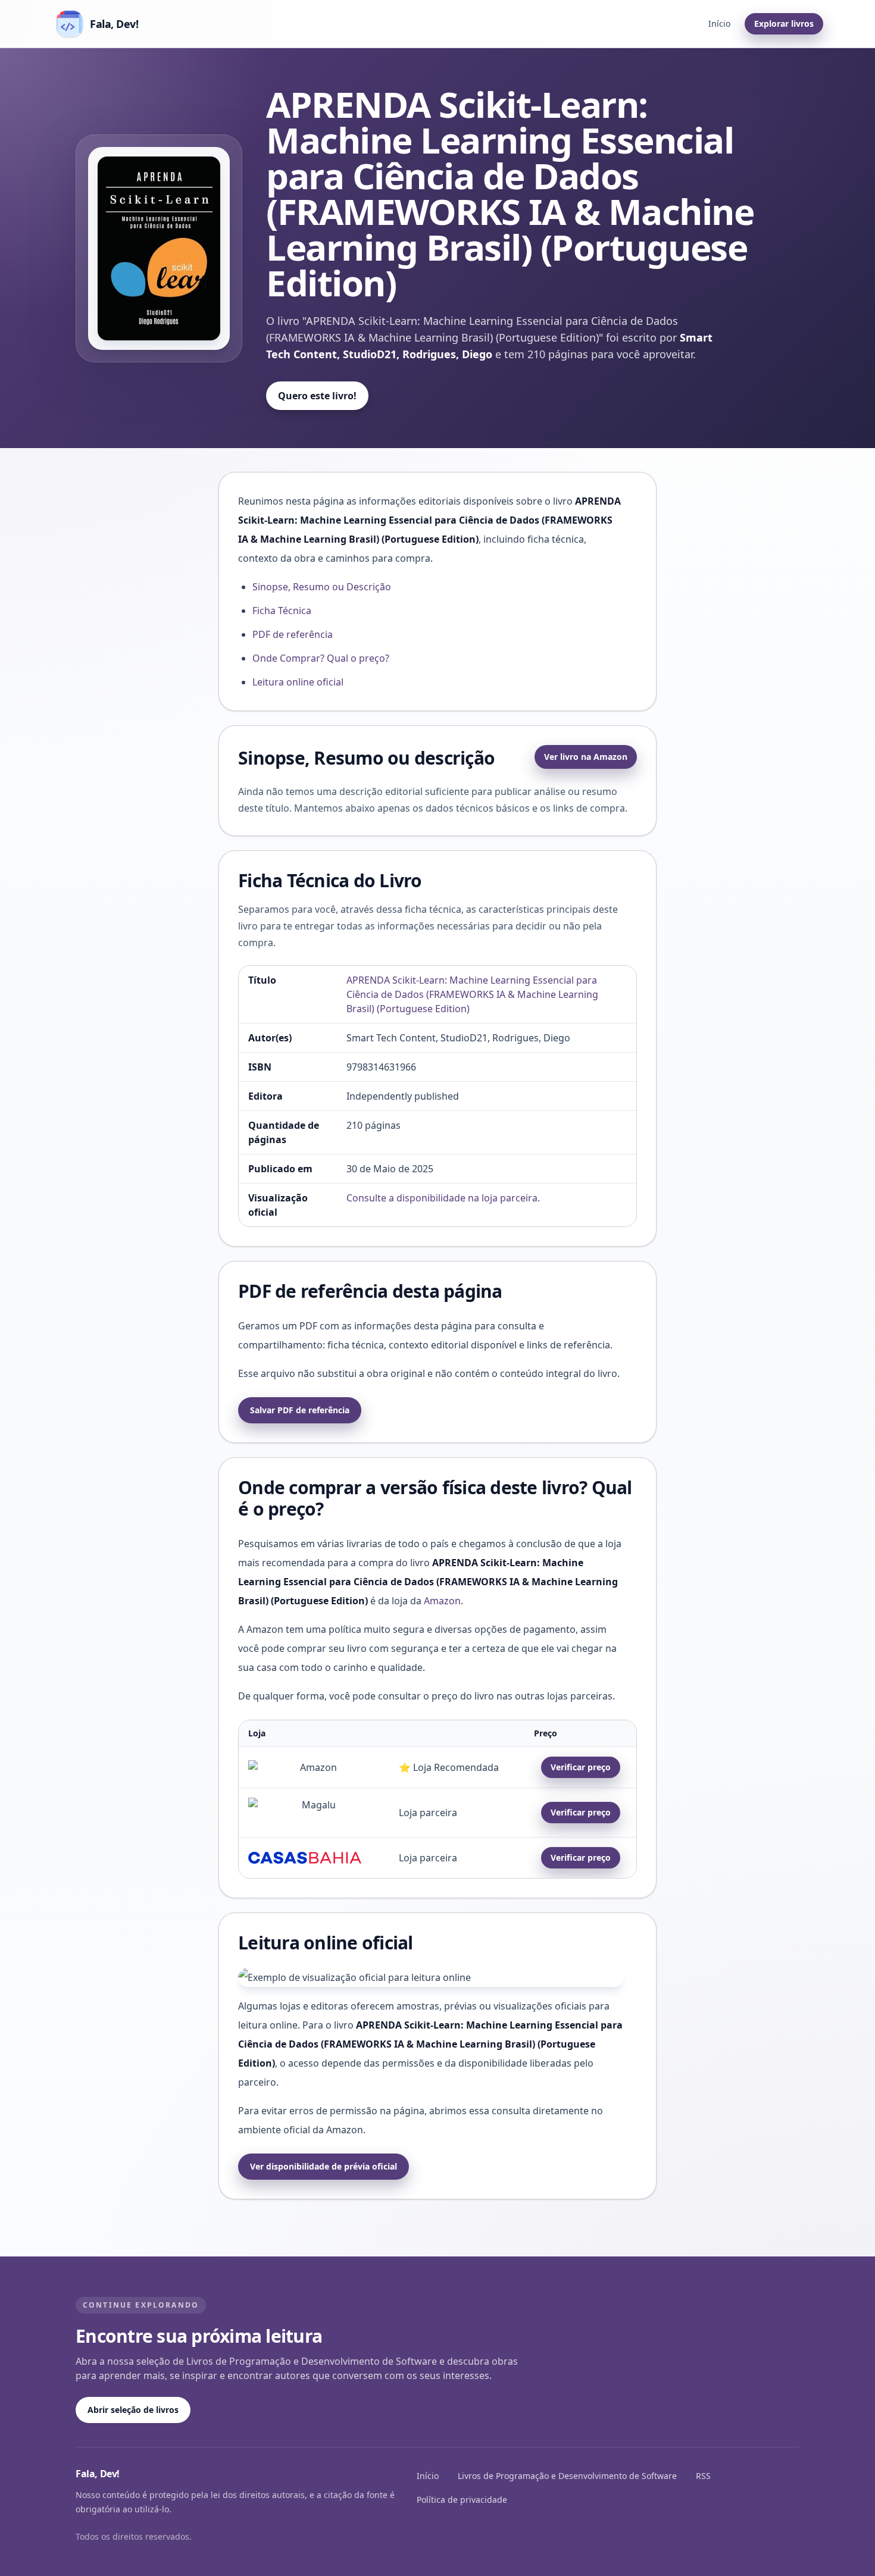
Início (719, 24)
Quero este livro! (317, 396)
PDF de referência (293, 634)
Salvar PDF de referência (300, 1410)
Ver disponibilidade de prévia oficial (324, 2166)
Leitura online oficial (298, 682)
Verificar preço (581, 1767)
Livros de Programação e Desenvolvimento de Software (567, 2476)
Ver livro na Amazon (586, 757)
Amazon (442, 1601)
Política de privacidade (462, 2500)
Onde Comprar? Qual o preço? (321, 658)
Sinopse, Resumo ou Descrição (322, 587)
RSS (703, 2476)
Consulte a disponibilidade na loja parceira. (443, 1198)
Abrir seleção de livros (133, 2410)
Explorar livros (784, 24)
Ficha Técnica (282, 611)
